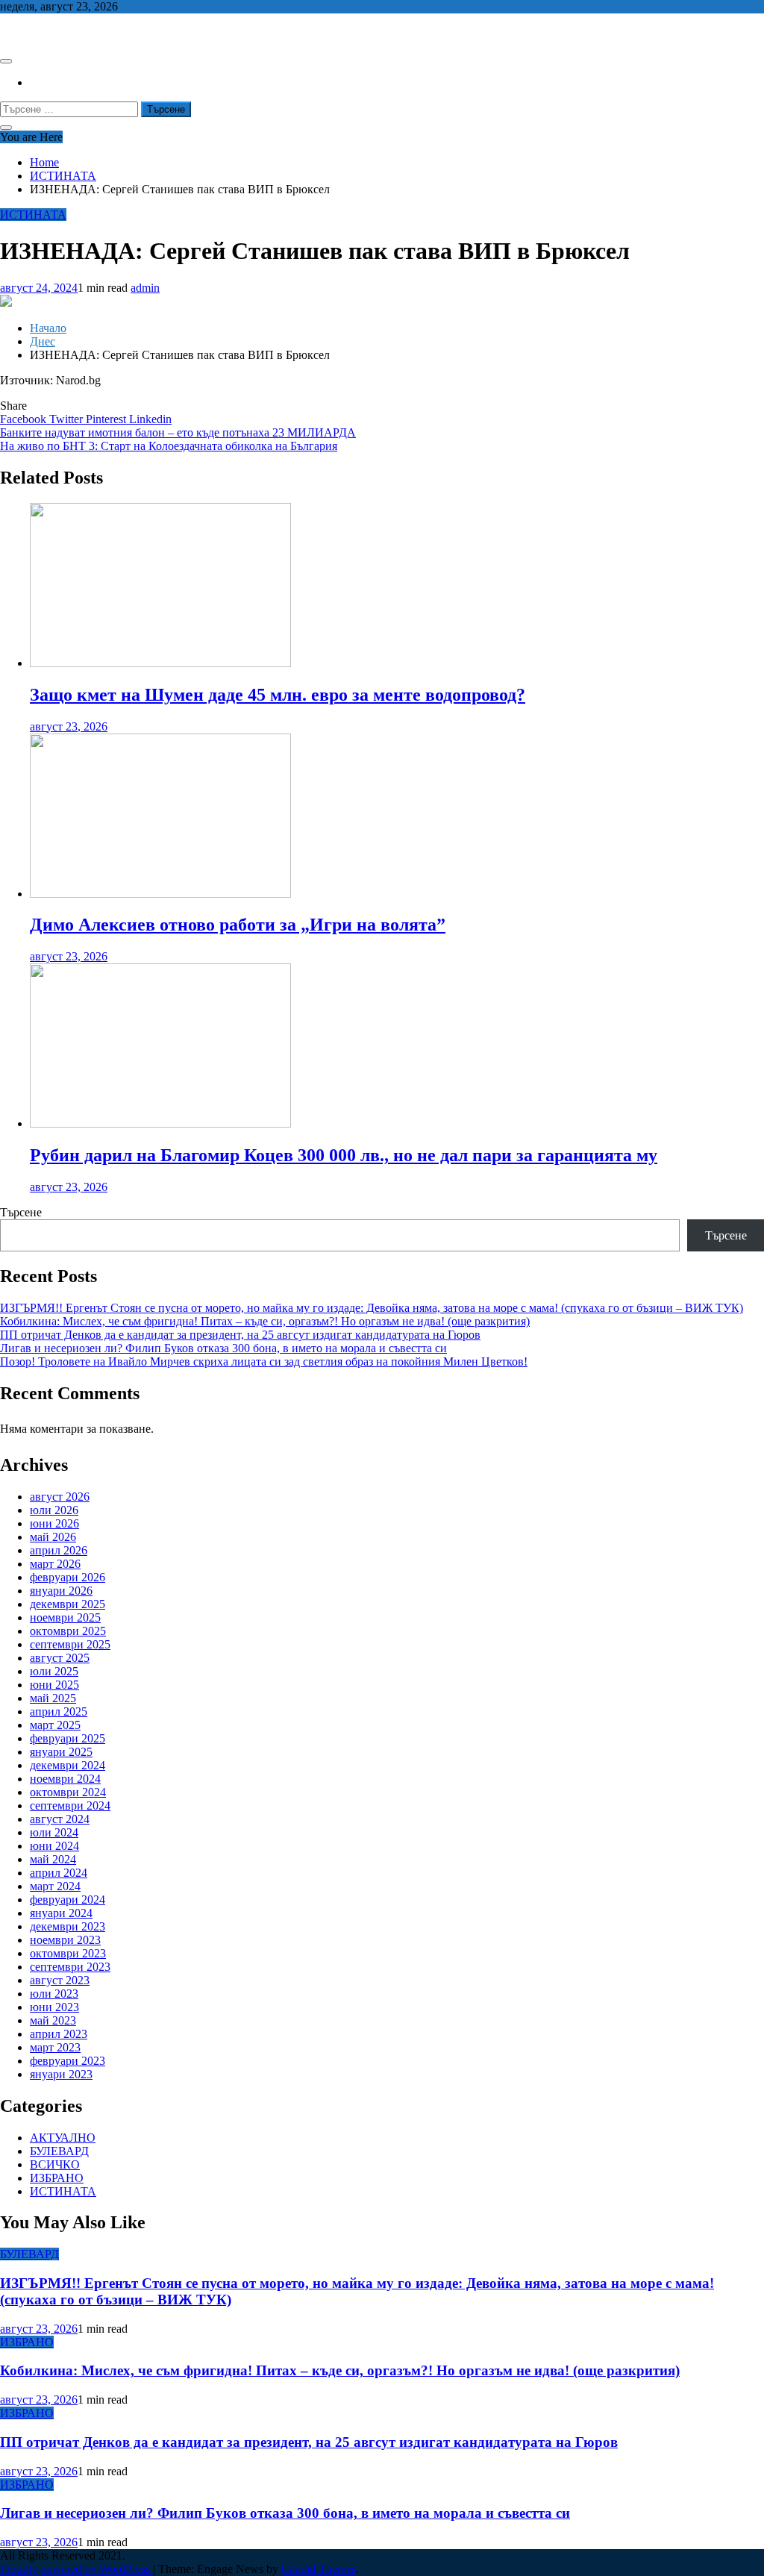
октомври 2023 (68, 1953)
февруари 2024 (68, 1900)
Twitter (68, 419)
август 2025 (60, 1658)
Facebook (25, 419)
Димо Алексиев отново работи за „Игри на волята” (238, 925)
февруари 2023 (68, 2061)
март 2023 (55, 2047)
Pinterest (107, 419)
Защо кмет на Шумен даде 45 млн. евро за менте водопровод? (278, 695)
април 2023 (59, 2034)
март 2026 (55, 1564)
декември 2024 (68, 1765)
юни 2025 (54, 1685)
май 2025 (53, 1698)
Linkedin (150, 419)
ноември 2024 (65, 1779)
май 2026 (53, 1537)
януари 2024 (61, 1913)
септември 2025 (70, 1644)
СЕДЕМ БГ (29, 32)
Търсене (21, 1212)
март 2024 (55, 1886)
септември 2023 (70, 1967)
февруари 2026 (68, 1577)
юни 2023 (54, 2007)
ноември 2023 (65, 1940)
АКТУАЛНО (63, 2138)
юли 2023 (54, 1994)
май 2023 (53, 2020)
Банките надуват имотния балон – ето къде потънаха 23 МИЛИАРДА (178, 432)
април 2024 (59, 1873)
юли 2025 (54, 1671)
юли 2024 (54, 1832)
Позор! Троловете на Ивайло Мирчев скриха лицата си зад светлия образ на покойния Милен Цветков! (264, 1362)
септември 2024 (70, 1806)
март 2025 (55, 1725)
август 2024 (60, 1819)
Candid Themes (319, 2569)
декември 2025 (68, 1604)
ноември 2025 (65, 1617)
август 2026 (60, 1497)
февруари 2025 (68, 1738)
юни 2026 (54, 1523)
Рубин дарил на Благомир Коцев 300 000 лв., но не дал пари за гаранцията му (344, 1155)
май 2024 (53, 1859)
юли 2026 (54, 1510)
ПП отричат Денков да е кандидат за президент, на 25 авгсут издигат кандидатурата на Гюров (240, 1335)
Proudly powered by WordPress (76, 2569)
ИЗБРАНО (57, 2178)
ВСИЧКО (55, 2164)
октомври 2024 (68, 1792)
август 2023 (60, 1980)
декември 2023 (68, 1926)
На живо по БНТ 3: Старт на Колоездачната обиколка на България (169, 446)
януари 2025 (61, 1752)
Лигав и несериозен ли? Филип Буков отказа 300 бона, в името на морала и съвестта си (223, 1348)
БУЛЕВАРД (59, 2151)
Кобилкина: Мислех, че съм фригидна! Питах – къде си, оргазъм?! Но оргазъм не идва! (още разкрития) (265, 1321)
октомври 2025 (68, 1631)
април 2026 (59, 1550)
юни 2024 (54, 1846)
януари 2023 (61, 2074)
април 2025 (59, 1711)
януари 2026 (61, 1591)
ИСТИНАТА (33, 215)
